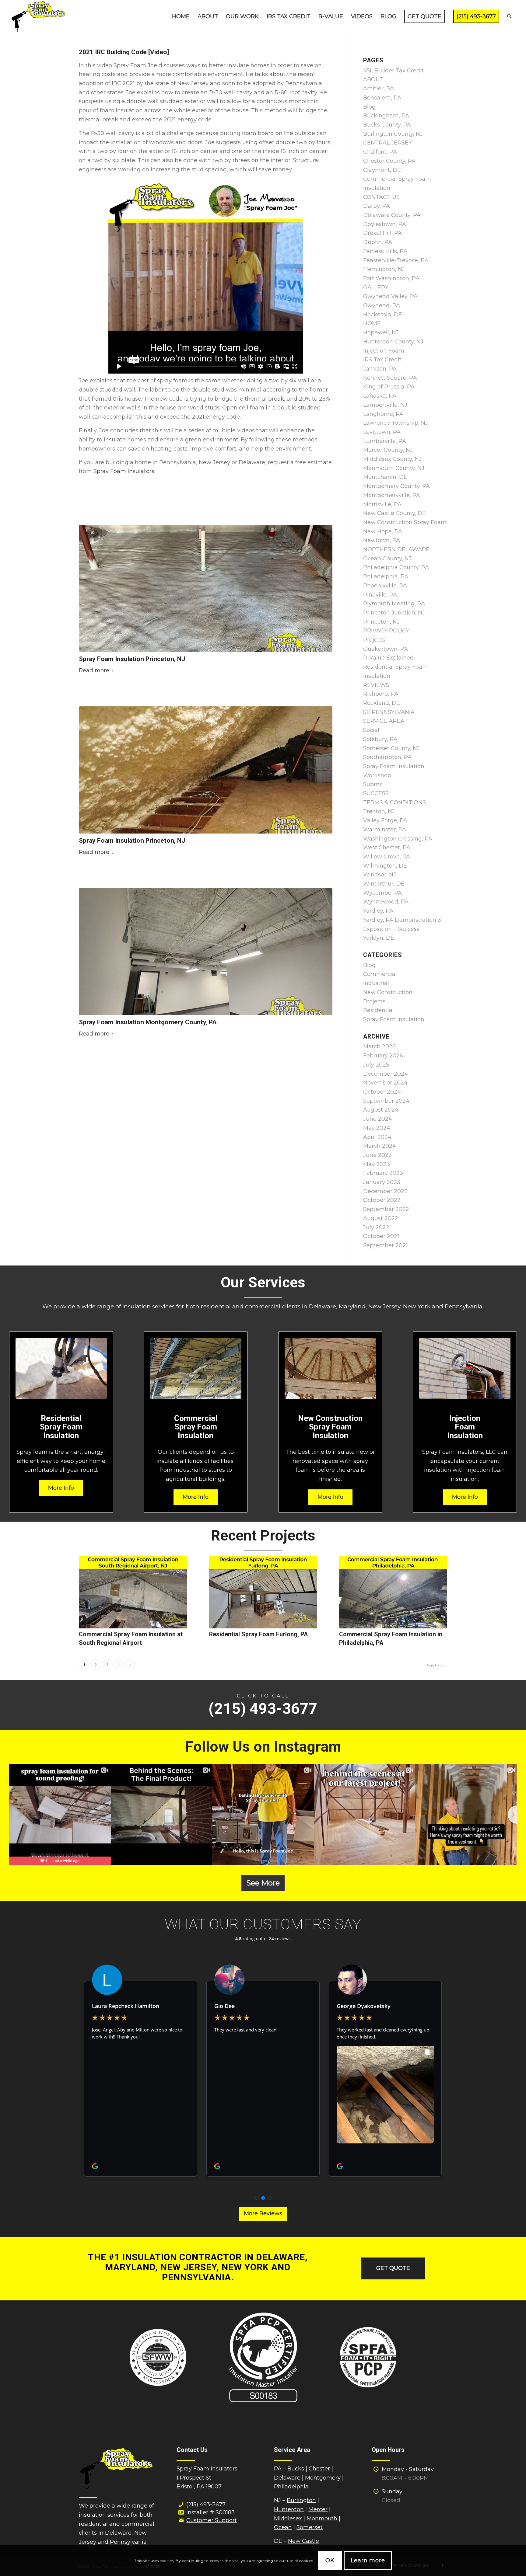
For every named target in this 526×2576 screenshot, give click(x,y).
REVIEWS (376, 685)
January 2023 (382, 1182)
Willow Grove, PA (387, 857)
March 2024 (380, 1146)
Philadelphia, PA (386, 576)
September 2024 (386, 1101)
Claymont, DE (382, 170)
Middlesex (288, 2519)
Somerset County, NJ (391, 748)
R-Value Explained (388, 658)
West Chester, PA (387, 848)
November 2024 (385, 1083)
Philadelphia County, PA (396, 567)
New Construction (388, 992)
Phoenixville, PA (385, 586)
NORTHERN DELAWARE (396, 549)
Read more (94, 670)
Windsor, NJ (380, 875)
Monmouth (322, 2519)
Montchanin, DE (385, 477)
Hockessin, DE (383, 315)
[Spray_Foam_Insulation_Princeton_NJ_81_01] (206, 770)
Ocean (283, 2527)
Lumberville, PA (385, 441)
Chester (319, 2469)
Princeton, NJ (381, 622)
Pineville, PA (380, 595)
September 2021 (385, 1245)
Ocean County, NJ (387, 559)
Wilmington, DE (385, 866)
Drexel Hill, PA (382, 233)
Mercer (318, 2509)
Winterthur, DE (384, 884)
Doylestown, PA (385, 224)
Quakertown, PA (386, 649)
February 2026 (383, 1056)
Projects (374, 640)
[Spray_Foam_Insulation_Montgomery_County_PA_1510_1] (206, 952)
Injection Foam (384, 351)
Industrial (376, 983)
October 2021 (381, 1236)
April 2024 (377, 1137)
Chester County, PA (389, 161)
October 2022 (382, 1200)
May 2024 (377, 1128)
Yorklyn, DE (379, 938)
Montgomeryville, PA (392, 495)
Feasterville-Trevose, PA (396, 260)
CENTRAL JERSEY (387, 143)
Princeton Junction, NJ (394, 613)
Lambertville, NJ (385, 405)
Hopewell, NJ (381, 332)
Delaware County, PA (392, 215)
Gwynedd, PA (382, 305)
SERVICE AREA (384, 721)
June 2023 (377, 1155)
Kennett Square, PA (390, 378)
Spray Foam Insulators (124, 471)
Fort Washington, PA (391, 278)
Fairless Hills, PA (385, 251)
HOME (372, 323)
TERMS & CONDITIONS (394, 802)
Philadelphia (291, 2487)
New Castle (303, 2541)
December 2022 (385, 1191)
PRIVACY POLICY (386, 631)
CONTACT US (381, 197)
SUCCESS (376, 793)
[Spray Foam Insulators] (39, 17)
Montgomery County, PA (396, 486)
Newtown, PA (382, 540)
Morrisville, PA (382, 504)
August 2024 (381, 1110)
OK (330, 2560)
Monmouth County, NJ (394, 468)
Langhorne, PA (383, 414)
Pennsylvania (128, 2542)
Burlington (301, 2500)
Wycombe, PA (382, 893)
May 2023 (377, 1164)
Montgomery (323, 2478)
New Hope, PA (383, 531)
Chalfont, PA (380, 152)
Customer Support (212, 2520)
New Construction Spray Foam (405, 522)
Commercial (380, 974)
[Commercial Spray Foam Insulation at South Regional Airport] (133, 1592)
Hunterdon (289, 2509)
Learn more (368, 2560)
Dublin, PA (378, 242)
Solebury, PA (380, 739)
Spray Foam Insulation (394, 1019)
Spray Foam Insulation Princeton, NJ (132, 659)
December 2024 (386, 1074)
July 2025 (376, 1065)
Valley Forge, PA (385, 820)
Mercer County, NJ (388, 450)
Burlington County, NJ (393, 134)
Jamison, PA (380, 369)
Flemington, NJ (384, 269)
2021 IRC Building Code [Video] (124, 52)
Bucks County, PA (387, 125)
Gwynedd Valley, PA (390, 296)
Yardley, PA (378, 911)
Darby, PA (377, 206)
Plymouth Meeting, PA (394, 604)
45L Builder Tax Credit (393, 71)
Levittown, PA (382, 432)
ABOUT (373, 79)
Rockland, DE (382, 703)
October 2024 (382, 1092)
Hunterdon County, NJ (393, 342)
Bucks (296, 2469)
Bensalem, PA (382, 98)
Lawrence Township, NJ (396, 423)
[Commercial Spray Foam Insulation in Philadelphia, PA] (393, 1592)
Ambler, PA (379, 89)
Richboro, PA (381, 694)
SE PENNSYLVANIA (389, 712)
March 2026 (379, 1046)
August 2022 (381, 1218)
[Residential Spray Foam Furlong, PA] (263, 1592)
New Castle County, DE (394, 513)
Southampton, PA (387, 757)
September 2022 (386, 1209)
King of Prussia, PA (389, 387)
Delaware (118, 2533)
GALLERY (376, 287)
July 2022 (376, 1227)
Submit (373, 784)
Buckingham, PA (386, 116)
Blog (369, 107)
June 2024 (378, 1119)
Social (371, 730)
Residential (379, 1010)
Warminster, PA (385, 830)
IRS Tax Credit (382, 360)
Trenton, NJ (379, 811)
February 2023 (383, 1173)
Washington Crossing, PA (398, 839)
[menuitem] (181, 17)
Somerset (310, 2527)
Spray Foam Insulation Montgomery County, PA (148, 1022)
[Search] (509, 17)
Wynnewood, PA (386, 902)
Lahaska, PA (380, 396)
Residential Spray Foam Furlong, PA (258, 1634)
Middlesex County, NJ (392, 459)
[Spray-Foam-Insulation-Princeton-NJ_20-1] (206, 588)
